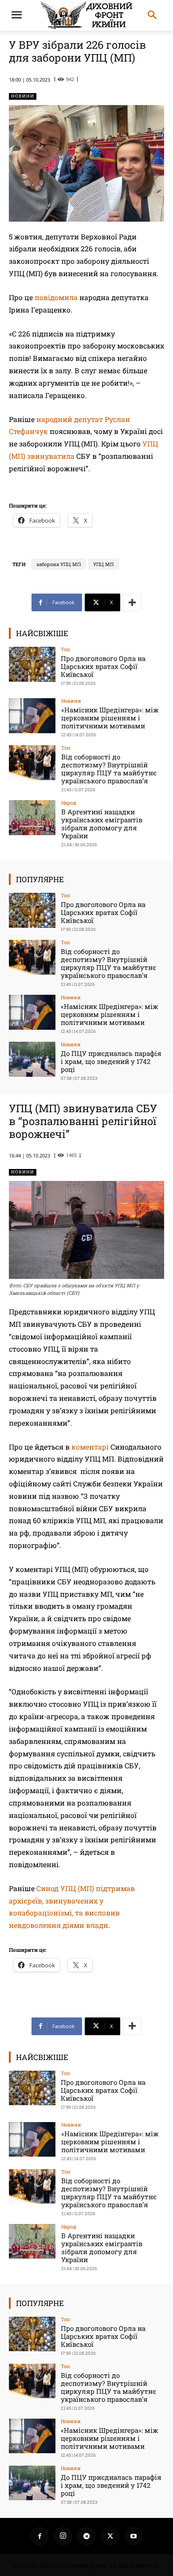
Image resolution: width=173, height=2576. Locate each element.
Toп (65, 649)
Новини (23, 96)
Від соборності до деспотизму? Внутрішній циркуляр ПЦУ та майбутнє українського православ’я (109, 769)
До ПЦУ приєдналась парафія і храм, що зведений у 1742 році (111, 1061)
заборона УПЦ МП (59, 564)
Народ (69, 803)
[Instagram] (63, 2536)
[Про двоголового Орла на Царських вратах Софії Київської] (32, 664)
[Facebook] (39, 2536)
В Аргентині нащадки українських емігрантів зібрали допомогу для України (102, 824)
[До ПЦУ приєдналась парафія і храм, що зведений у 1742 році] (32, 1059)
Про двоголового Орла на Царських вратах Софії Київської (103, 666)
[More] (132, 602)
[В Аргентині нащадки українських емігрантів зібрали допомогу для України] (32, 818)
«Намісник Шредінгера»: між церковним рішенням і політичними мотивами (110, 718)
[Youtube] (134, 2536)
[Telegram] (86, 2536)
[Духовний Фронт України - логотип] (86, 15)
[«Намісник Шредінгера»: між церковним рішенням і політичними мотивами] (32, 716)
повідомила (56, 297)
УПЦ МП (103, 564)
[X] (110, 2536)
